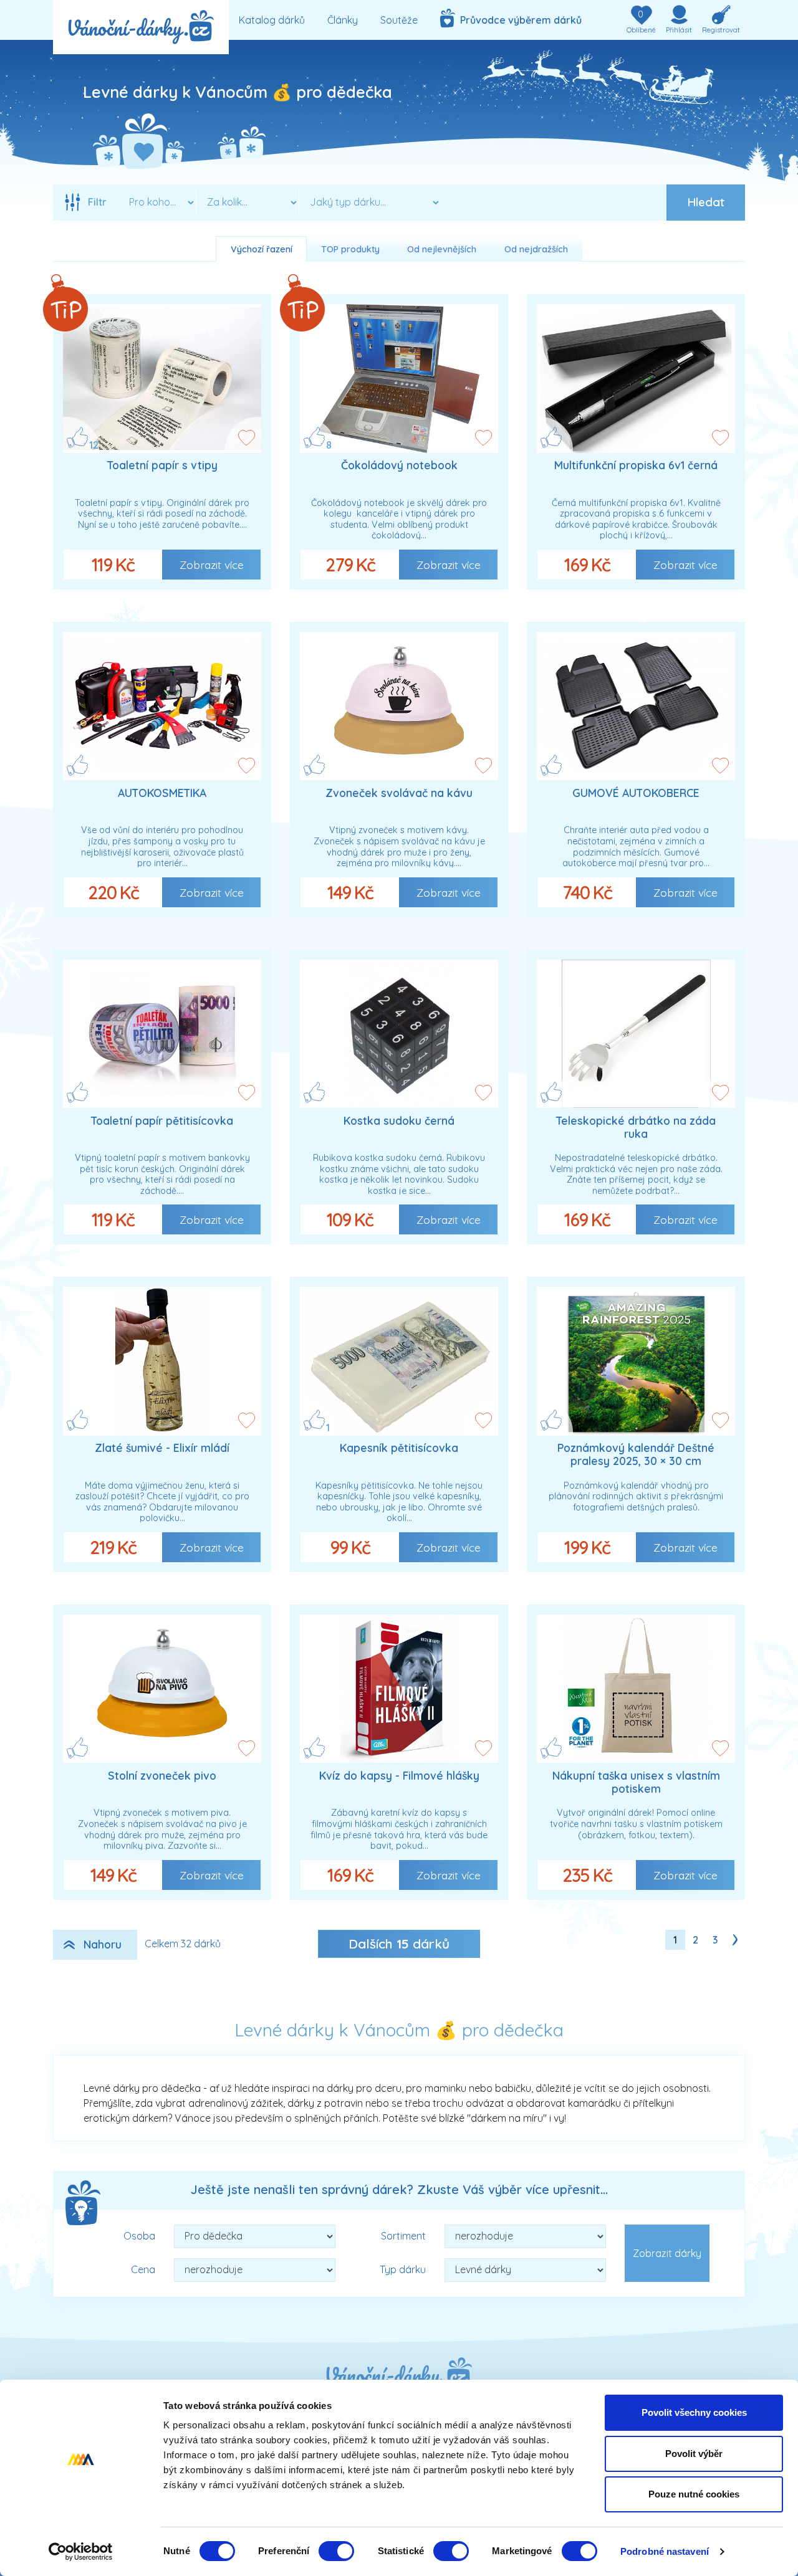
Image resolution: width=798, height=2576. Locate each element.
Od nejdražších (536, 249)
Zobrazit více (212, 565)
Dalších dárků (399, 1944)
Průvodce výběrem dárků (518, 20)
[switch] (336, 2551)
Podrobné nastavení (665, 2551)
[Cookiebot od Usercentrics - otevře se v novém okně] (81, 2552)
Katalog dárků (272, 20)
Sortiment (403, 2236)
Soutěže (399, 20)
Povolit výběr (694, 2454)
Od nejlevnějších (442, 249)
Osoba (139, 2236)
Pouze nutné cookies (694, 2494)
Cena (143, 2269)
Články (343, 20)
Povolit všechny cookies (694, 2412)
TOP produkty (350, 249)
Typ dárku (403, 2269)
